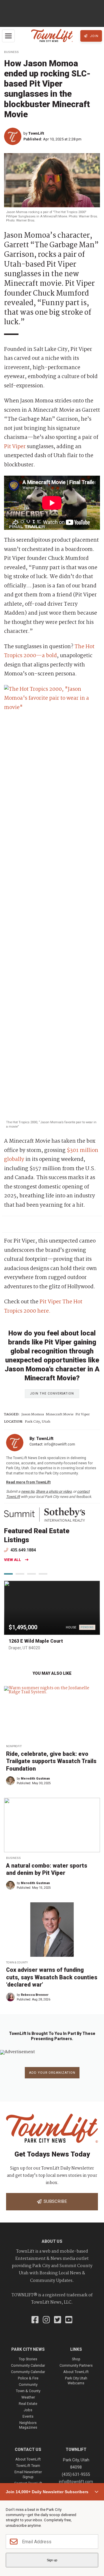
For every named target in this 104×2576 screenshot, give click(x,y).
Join (94, 36)
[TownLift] (14, 136)
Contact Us (28, 2449)
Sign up (52, 2560)
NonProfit (14, 1746)
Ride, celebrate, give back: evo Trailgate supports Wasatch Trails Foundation (51, 1761)
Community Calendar (28, 2365)
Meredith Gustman (35, 1779)
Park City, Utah (38, 1422)
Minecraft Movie (60, 1415)
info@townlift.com (60, 1444)
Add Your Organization (52, 2073)
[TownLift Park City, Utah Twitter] (58, 2320)
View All (13, 1560)
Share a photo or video (54, 1491)
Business (11, 52)
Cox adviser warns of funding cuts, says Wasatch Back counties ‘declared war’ (52, 1977)
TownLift (36, 133)
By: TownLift (41, 1439)
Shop (76, 2359)
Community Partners (76, 2365)
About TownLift (76, 2372)
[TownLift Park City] (52, 36)
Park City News (28, 2349)
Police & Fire (28, 2378)
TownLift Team (28, 2466)
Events (28, 2416)
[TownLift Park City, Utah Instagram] (46, 2320)
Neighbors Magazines (28, 2425)
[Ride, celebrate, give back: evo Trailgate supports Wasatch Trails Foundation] (52, 1713)
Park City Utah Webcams (76, 2380)
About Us (52, 2241)
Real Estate (28, 2404)
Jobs (28, 2410)
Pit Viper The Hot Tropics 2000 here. (43, 1307)
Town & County (17, 1962)
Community (28, 2384)
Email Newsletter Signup (28, 2474)
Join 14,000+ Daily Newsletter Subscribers (47, 2492)
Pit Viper (15, 447)
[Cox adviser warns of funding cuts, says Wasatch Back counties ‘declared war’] (52, 1930)
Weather (28, 2397)
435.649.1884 (23, 1550)
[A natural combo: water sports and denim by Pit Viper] (52, 1825)
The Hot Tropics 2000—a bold (49, 651)
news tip (28, 1491)
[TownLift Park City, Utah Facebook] (35, 2320)
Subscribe (54, 2201)
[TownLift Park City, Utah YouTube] (69, 2320)
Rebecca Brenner (35, 1995)
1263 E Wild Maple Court (36, 1641)
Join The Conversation (52, 1394)
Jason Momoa (33, 1415)
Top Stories (28, 2359)
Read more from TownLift (28, 1482)
